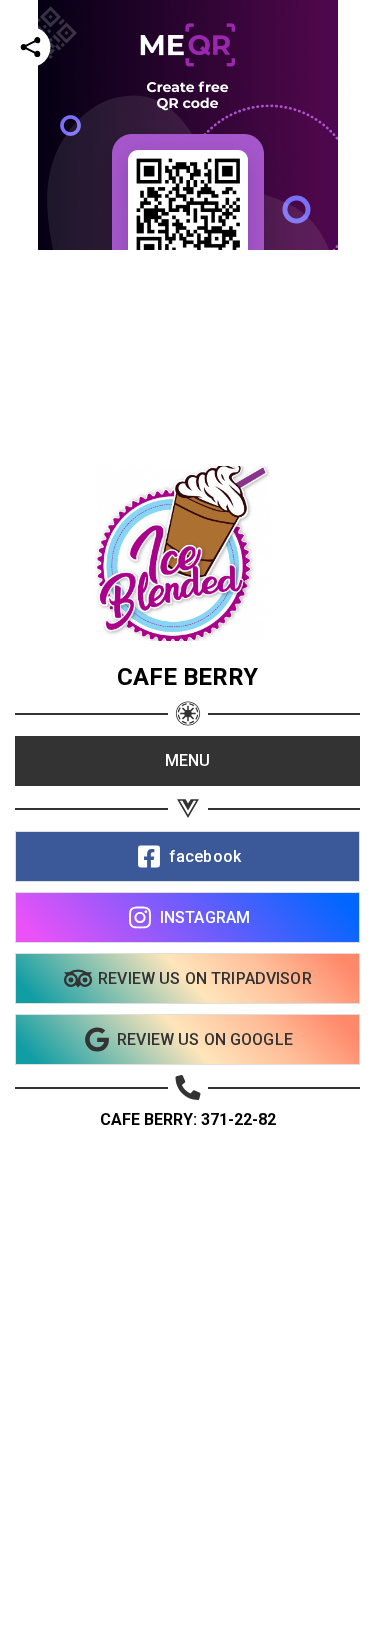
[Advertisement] (187, 437)
